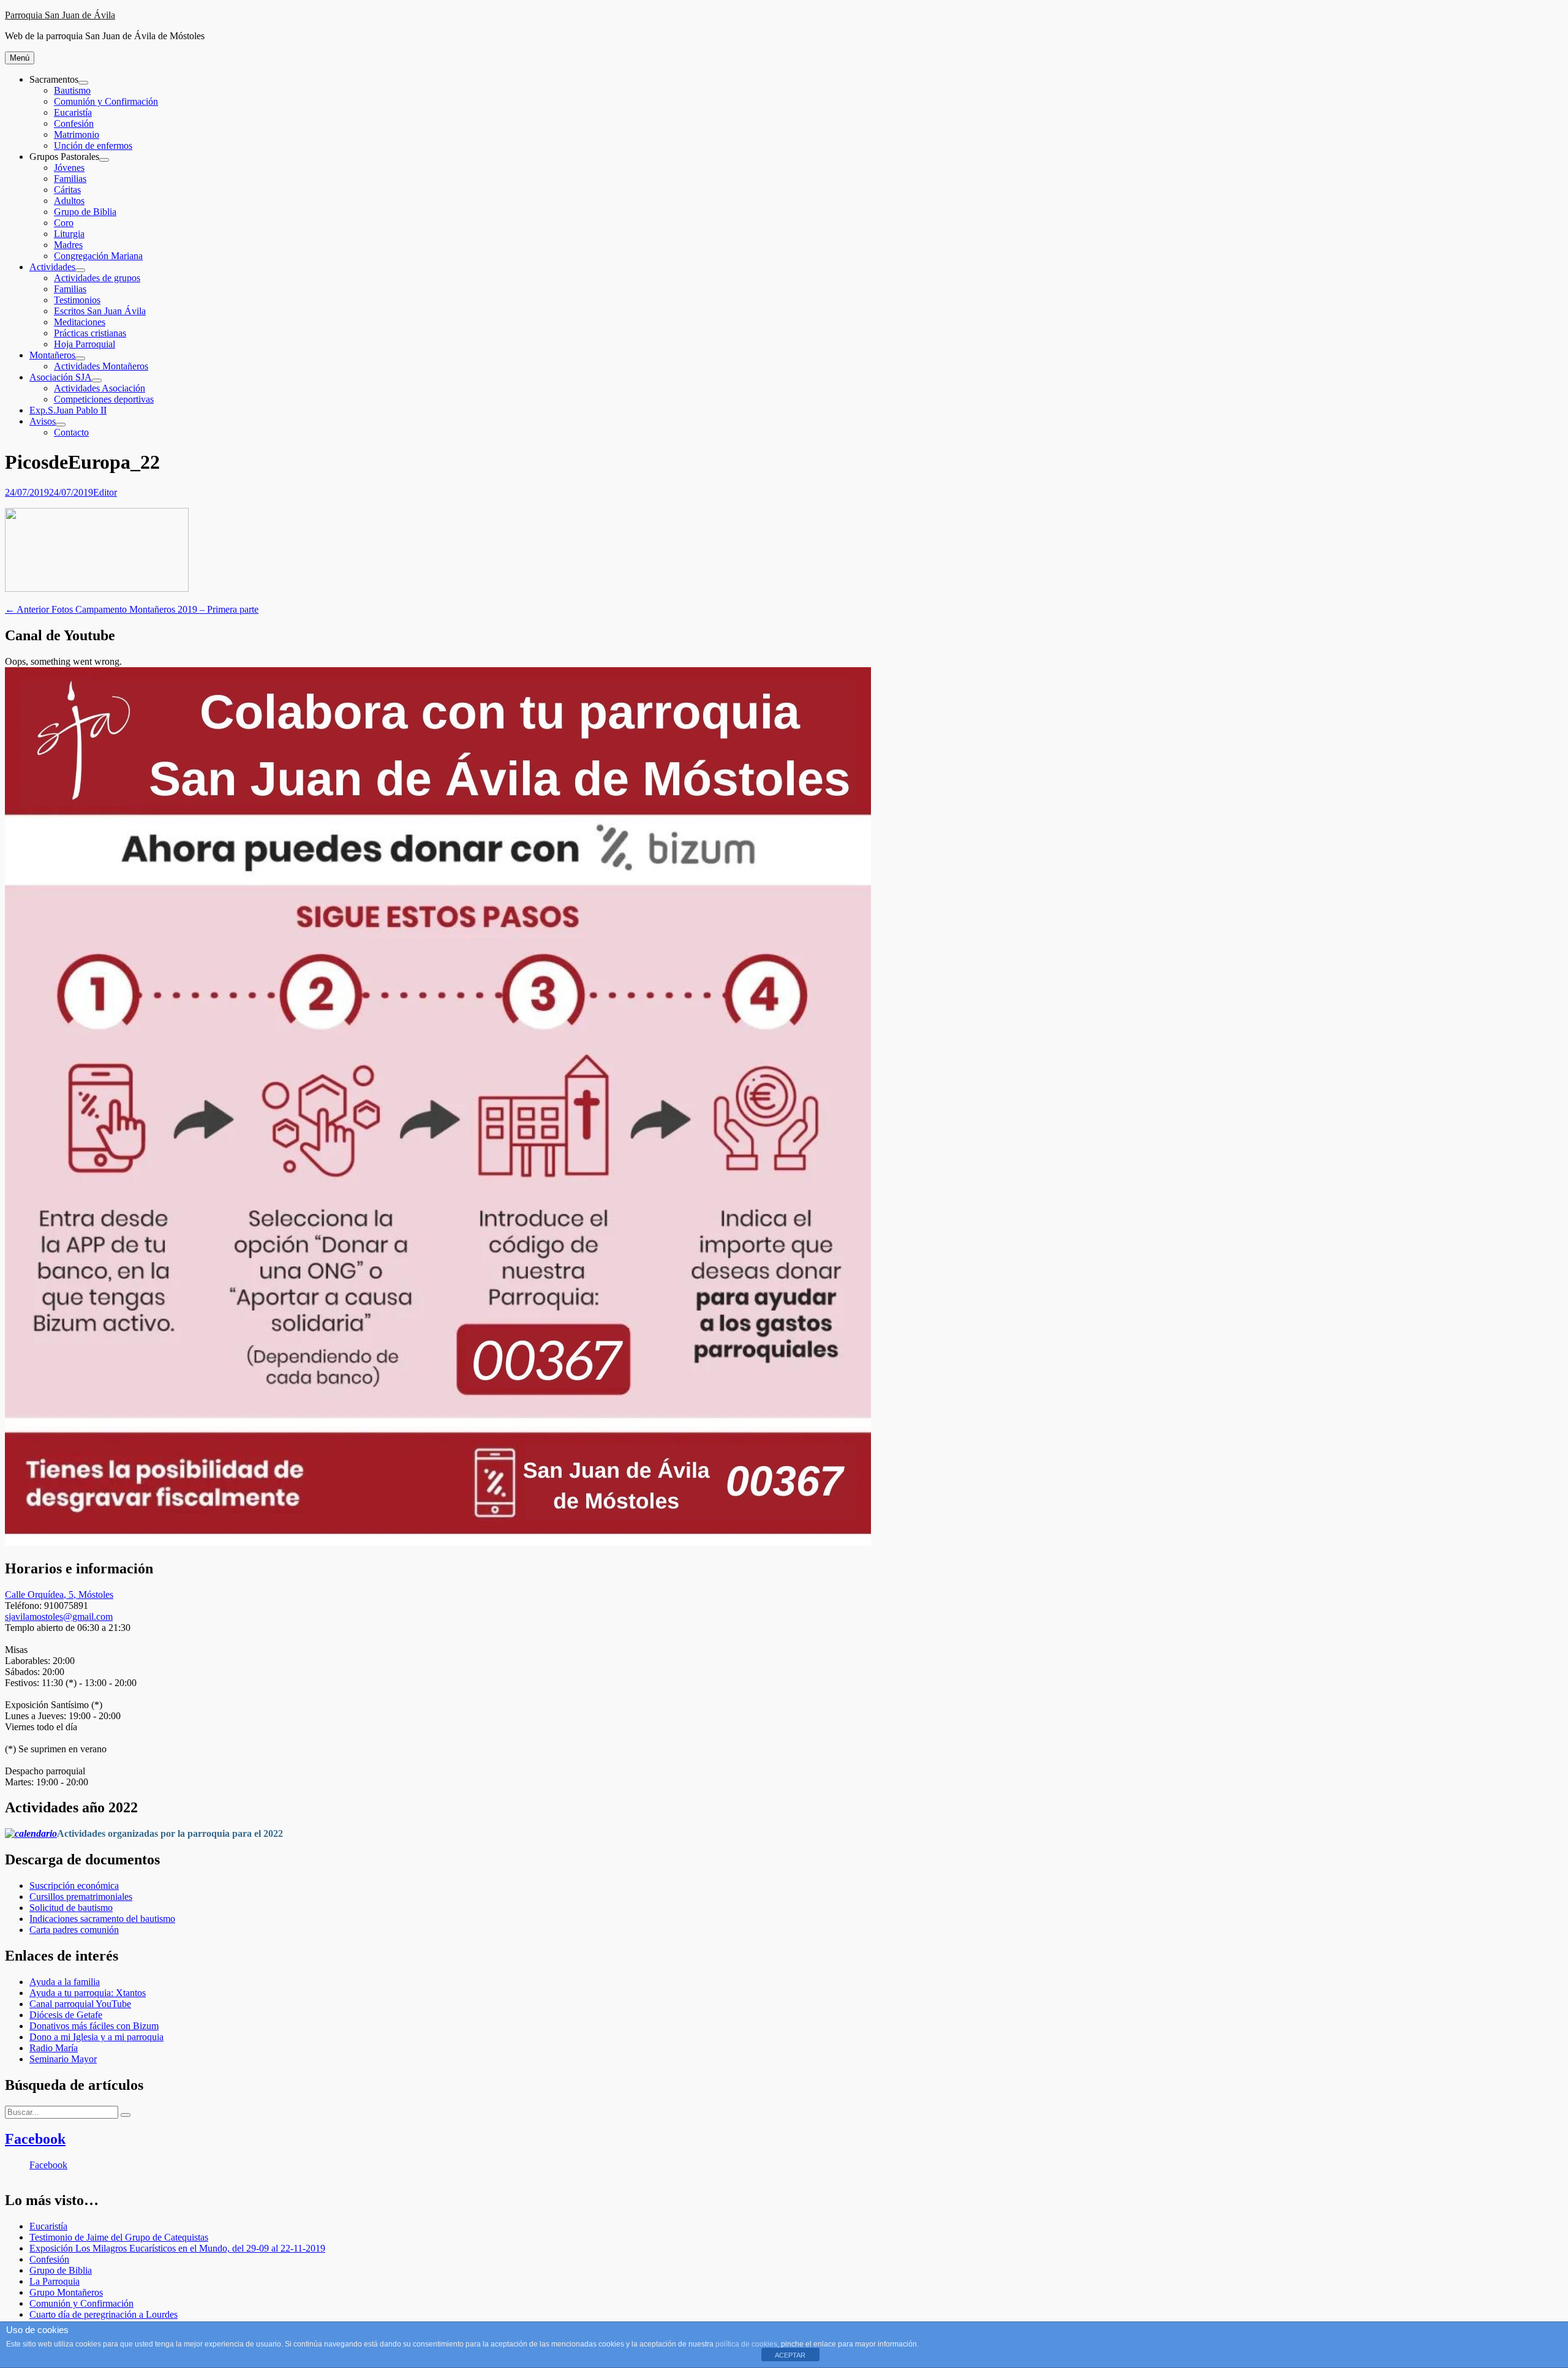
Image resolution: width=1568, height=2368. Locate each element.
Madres (68, 245)
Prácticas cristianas (90, 333)
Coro (64, 223)
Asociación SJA (61, 377)
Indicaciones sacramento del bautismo (102, 1919)
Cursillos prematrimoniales (81, 1897)
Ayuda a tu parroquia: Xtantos (88, 1993)
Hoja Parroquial (85, 344)
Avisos (43, 421)
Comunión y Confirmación (106, 101)
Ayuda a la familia (65, 1982)
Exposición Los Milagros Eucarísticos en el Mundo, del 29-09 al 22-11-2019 (177, 2248)
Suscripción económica (74, 1886)
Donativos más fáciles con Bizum (94, 2026)
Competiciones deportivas (104, 399)
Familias (70, 179)
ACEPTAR (790, 2355)
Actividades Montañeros (101, 366)
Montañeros (52, 355)
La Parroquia (55, 2281)
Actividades (52, 267)
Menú (20, 58)
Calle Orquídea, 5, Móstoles (59, 1594)
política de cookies (746, 2344)
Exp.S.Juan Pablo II (68, 410)
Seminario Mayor (63, 2059)
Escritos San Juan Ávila (100, 311)
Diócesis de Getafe (66, 2015)
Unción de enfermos (93, 146)
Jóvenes (69, 168)
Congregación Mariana (98, 256)
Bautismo (72, 90)
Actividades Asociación (100, 388)
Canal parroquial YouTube (80, 2004)
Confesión (74, 123)
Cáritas (67, 190)
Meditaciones (80, 322)
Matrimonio (77, 134)
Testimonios (77, 300)
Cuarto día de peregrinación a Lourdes (104, 2314)
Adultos (69, 201)
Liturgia (69, 234)
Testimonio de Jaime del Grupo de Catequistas (119, 2237)
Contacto (71, 432)
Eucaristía (73, 112)
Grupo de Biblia (85, 212)
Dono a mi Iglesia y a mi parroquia (96, 2037)
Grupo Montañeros (66, 2292)
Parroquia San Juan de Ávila (60, 15)
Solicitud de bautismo (71, 1908)
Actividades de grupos (97, 278)
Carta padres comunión (74, 1930)
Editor (105, 492)
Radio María (54, 2048)
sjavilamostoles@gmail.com (59, 1617)
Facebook (35, 2139)
